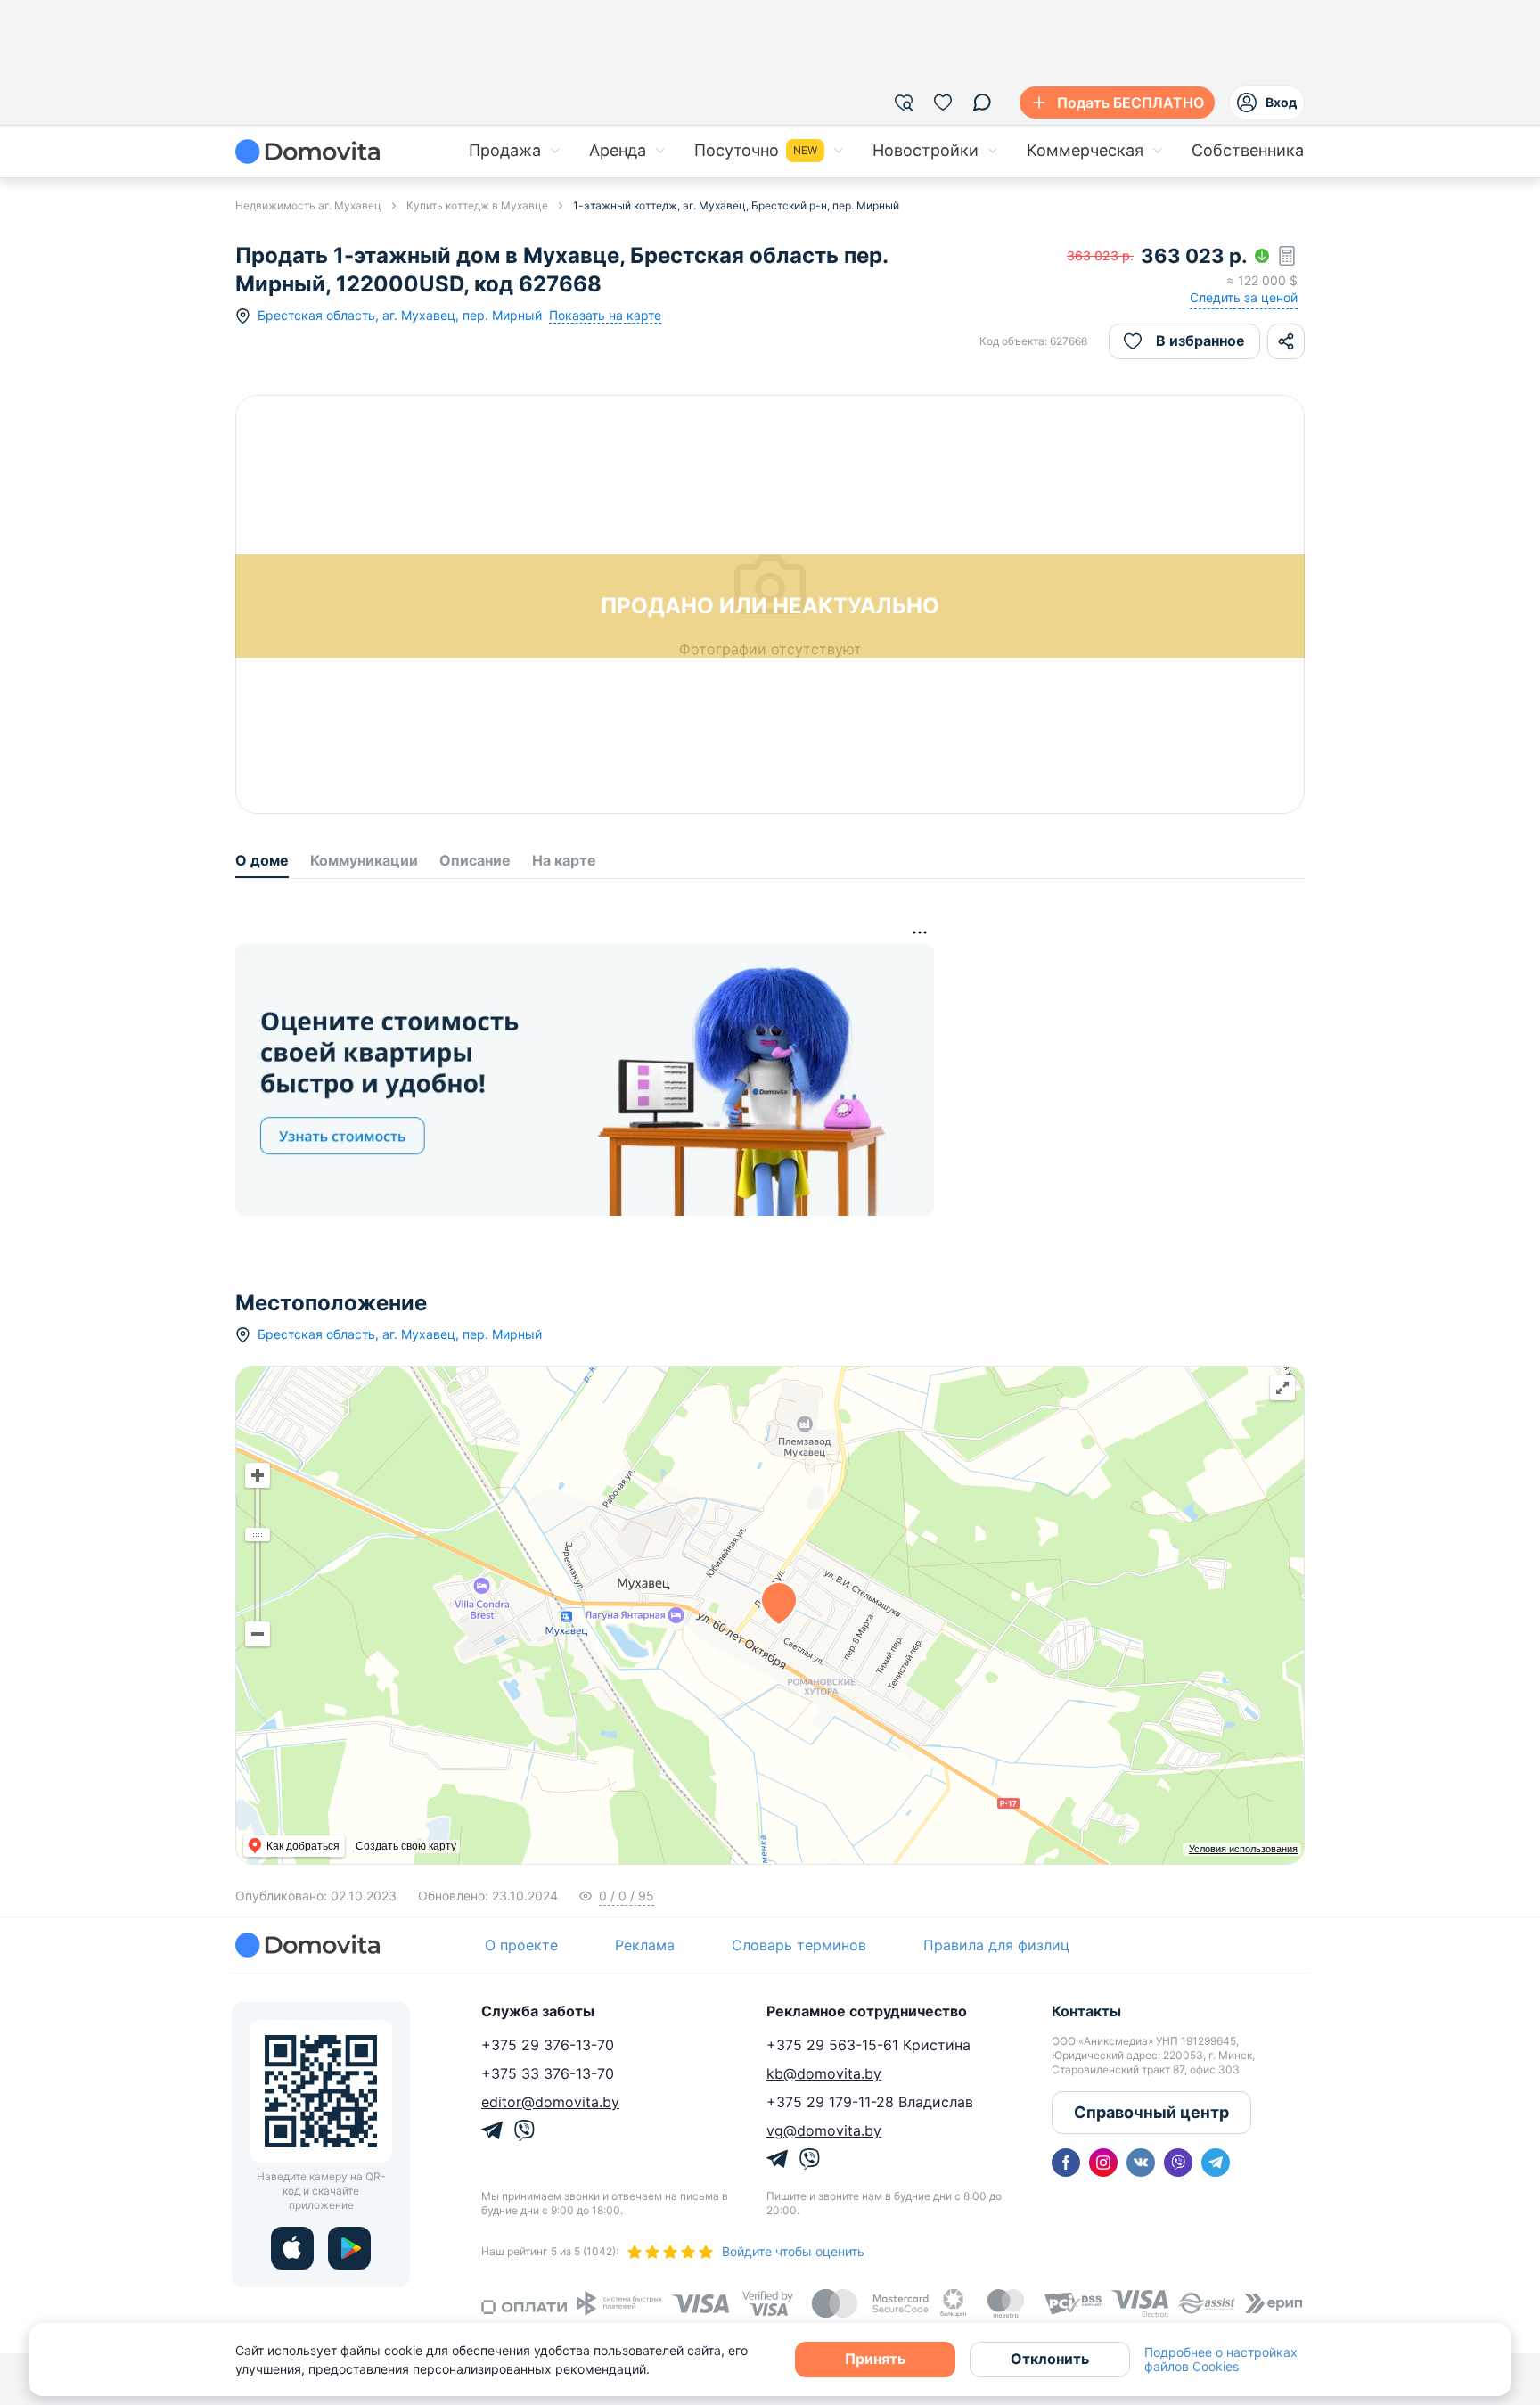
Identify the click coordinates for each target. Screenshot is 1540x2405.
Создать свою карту (406, 1846)
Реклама (645, 1945)
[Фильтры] (904, 103)
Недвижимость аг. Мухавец (308, 205)
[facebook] (1066, 2163)
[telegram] (1216, 2163)
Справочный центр (1151, 2112)
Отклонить (1050, 2359)
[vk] (1141, 2163)
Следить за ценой (1244, 297)
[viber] (1178, 2163)
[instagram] (1103, 2163)
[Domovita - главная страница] (307, 152)
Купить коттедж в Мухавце (477, 205)
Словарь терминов (799, 1945)
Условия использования (1243, 1849)
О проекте (521, 1945)
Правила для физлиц (996, 1945)
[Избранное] (943, 103)
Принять (875, 2359)
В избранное (1200, 341)
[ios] (292, 2248)
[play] (349, 2248)
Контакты (1086, 2011)
